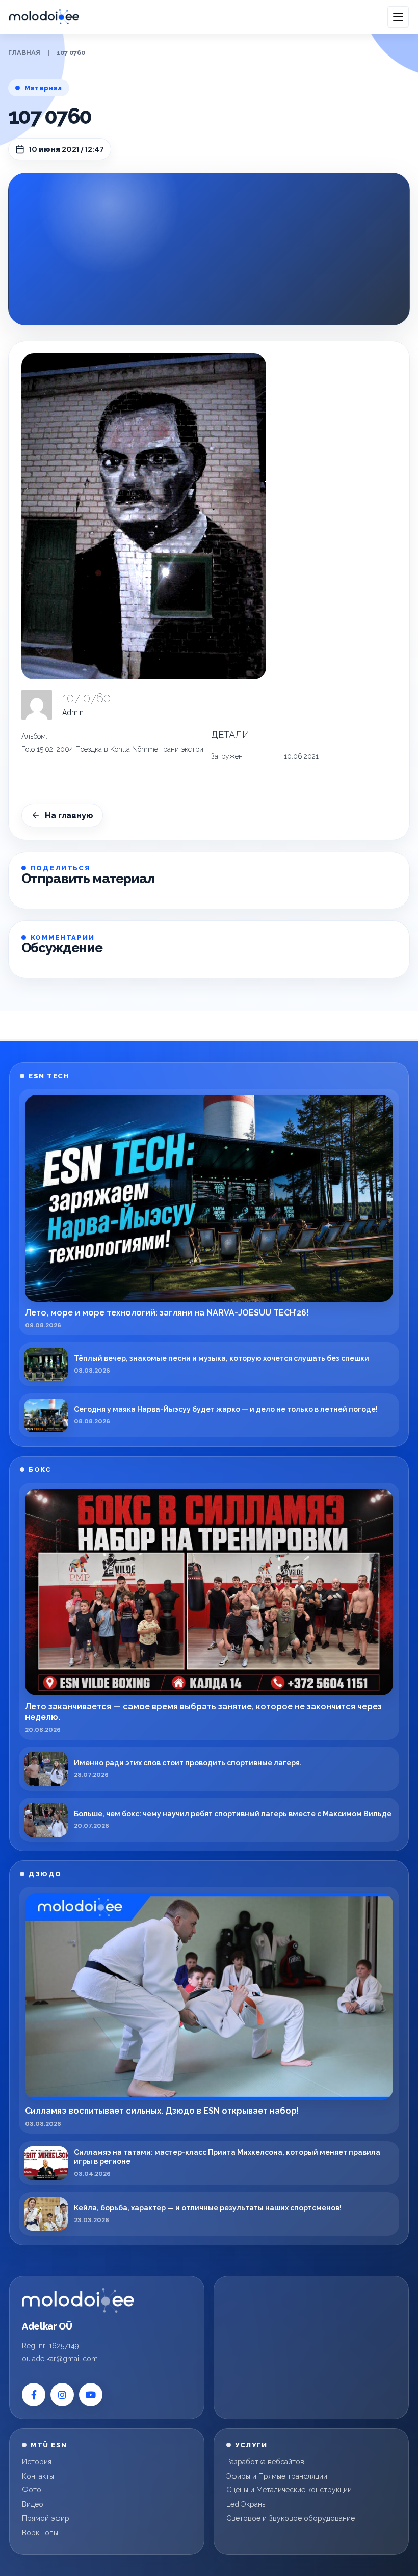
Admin (73, 712)
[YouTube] (91, 2395)
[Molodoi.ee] (78, 2300)
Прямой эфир (46, 2518)
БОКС (40, 1470)
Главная (24, 53)
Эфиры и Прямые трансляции (277, 2476)
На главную (69, 816)
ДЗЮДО (45, 1874)
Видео (33, 2504)
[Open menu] (398, 17)
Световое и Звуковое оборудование (291, 2518)
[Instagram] (62, 2395)
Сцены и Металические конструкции (289, 2490)
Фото (32, 2490)
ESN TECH (49, 1076)
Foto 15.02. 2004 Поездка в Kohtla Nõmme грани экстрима (117, 749)
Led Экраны (246, 2504)
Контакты (38, 2476)
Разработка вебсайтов (265, 2462)
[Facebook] (34, 2395)
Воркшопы (40, 2533)
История (37, 2462)
